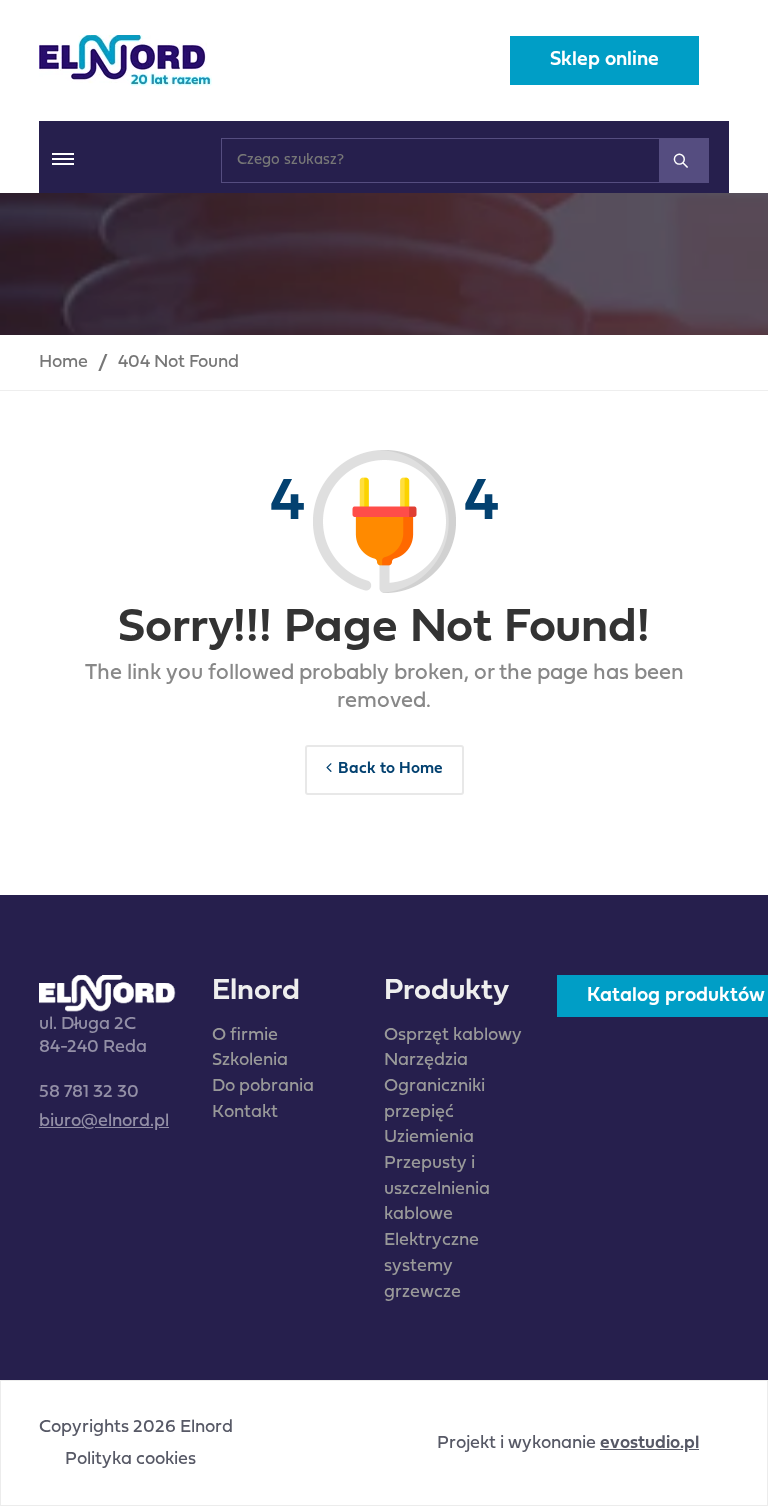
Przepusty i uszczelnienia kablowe (437, 1189)
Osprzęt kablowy (453, 1035)
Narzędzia (426, 1060)
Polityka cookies (130, 1460)
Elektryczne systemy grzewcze (431, 1266)
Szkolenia (250, 1060)
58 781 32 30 (89, 1092)
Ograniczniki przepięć (434, 1099)
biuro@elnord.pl (104, 1121)
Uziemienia (429, 1137)
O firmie (245, 1035)
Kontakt (245, 1112)
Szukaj (684, 160)
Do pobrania (263, 1086)
